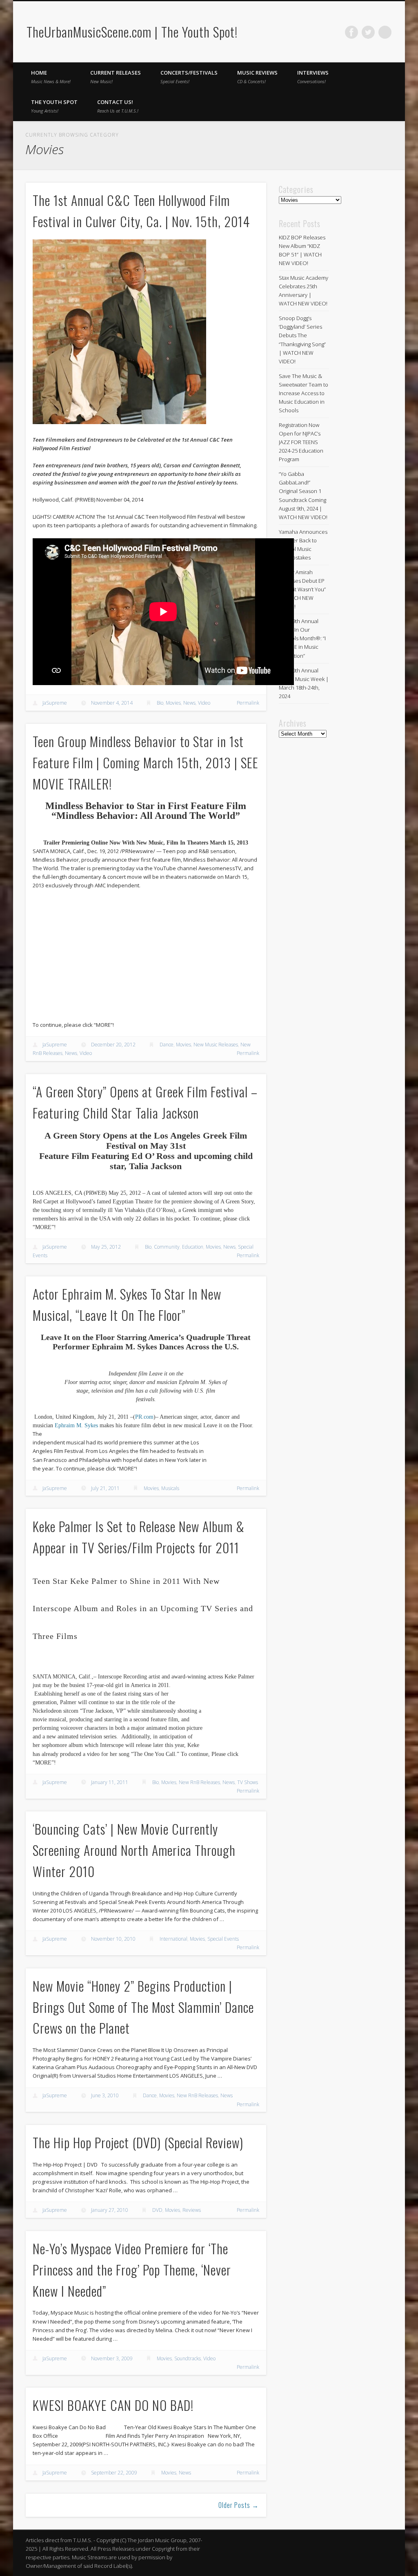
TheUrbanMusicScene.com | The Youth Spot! (132, 32)
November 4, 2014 (112, 703)
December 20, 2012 (113, 1045)
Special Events (223, 1939)
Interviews (313, 77)
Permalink (248, 703)
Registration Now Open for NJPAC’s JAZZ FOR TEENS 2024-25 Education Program (301, 442)
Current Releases (116, 77)
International (173, 1939)
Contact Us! (118, 106)
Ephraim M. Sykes (76, 1425)
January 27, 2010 (110, 2210)
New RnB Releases (199, 1782)
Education (193, 1247)
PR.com (144, 1417)
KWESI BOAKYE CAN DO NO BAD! (113, 2405)
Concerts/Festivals (189, 77)
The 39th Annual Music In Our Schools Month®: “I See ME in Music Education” (302, 638)
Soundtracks (188, 2358)
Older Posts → (239, 2505)
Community (167, 1247)
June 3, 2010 (105, 2095)
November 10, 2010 (113, 1939)
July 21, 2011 (105, 1488)
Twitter (368, 32)
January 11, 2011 (110, 1782)
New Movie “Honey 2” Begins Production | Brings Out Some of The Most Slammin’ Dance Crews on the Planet (143, 2007)
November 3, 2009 (112, 2358)
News (189, 703)
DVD (157, 2210)
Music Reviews (257, 77)
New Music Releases (216, 1045)
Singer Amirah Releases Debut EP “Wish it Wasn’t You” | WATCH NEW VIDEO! (302, 589)
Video (204, 703)
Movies (173, 703)
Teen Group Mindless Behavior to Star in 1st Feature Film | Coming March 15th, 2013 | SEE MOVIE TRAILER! (146, 762)
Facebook (351, 32)
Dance (167, 1045)
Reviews (192, 2210)
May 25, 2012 (106, 1247)
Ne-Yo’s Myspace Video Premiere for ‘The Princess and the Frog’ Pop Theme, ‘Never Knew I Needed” (132, 2270)
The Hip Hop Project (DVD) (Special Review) (138, 2142)
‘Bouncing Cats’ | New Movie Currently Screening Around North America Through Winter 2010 (134, 1850)
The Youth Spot (54, 106)
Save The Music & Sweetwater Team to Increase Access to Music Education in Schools (303, 393)
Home (51, 77)
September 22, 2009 (114, 2473)
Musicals (170, 1488)
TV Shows (248, 1782)
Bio (160, 703)
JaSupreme (55, 703)
